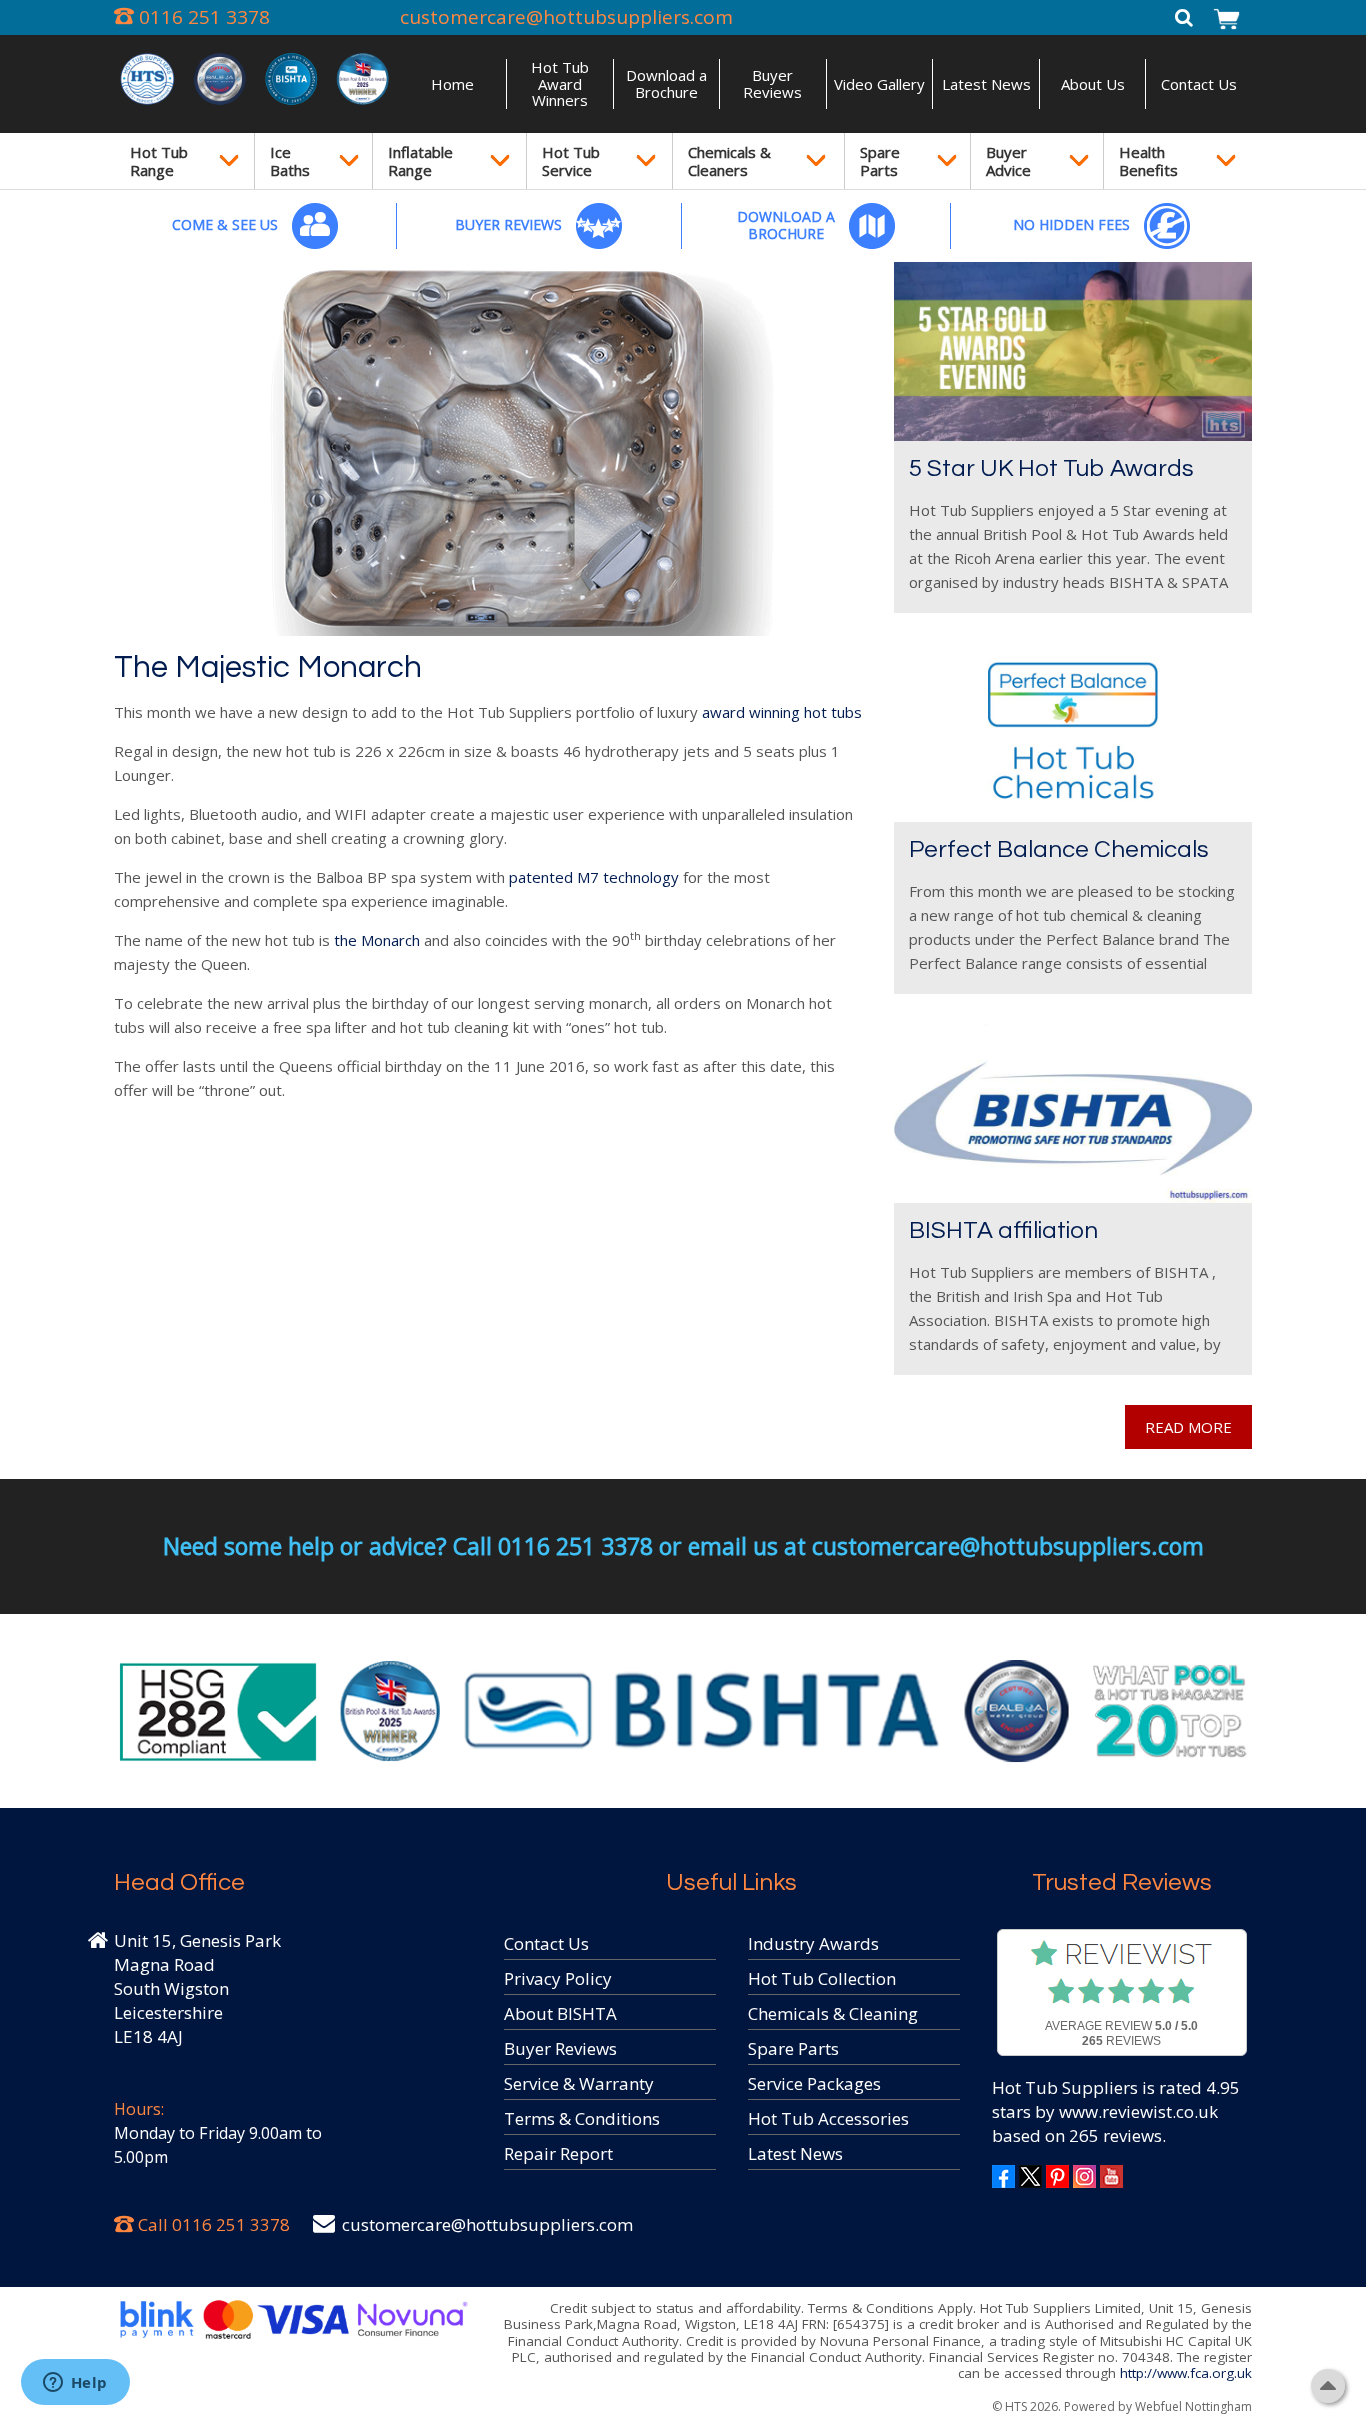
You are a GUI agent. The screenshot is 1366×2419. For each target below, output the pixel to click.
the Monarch (377, 940)
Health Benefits (1148, 161)
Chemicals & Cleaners (729, 161)
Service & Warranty (579, 2083)
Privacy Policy (558, 1978)
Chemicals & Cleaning (833, 2013)
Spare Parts (880, 161)
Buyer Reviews (772, 83)
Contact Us (1199, 84)
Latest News (986, 84)
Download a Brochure (666, 83)
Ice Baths (290, 161)
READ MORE (1188, 1427)
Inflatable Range (420, 161)
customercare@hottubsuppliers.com (566, 17)
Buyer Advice (1008, 161)
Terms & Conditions (582, 2118)
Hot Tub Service (571, 161)
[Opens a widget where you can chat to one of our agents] (75, 2384)
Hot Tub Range (159, 161)
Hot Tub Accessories (828, 2118)
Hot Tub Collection (822, 1978)
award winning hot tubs (782, 712)
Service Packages (814, 2083)
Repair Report (558, 2153)
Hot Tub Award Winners (560, 83)
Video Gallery (879, 84)
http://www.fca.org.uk (1186, 2373)
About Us (1093, 84)
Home (452, 84)
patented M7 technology (592, 877)
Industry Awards (813, 1943)
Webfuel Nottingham (1193, 2406)
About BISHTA (560, 2013)
